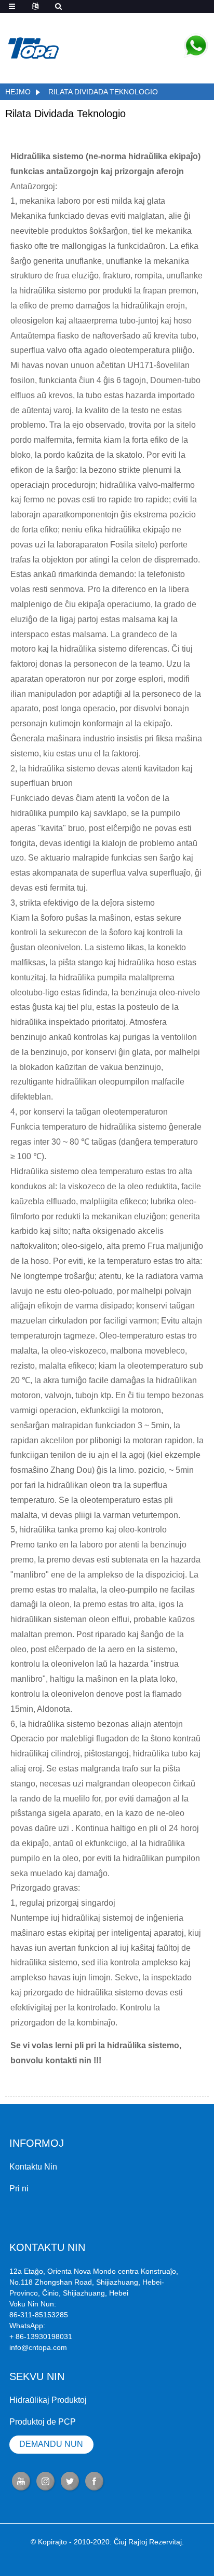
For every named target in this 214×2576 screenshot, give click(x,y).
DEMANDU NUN (51, 2444)
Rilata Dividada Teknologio (103, 92)
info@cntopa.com (38, 2347)
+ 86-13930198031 (41, 2336)
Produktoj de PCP (43, 2422)
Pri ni (19, 2188)
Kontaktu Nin (33, 2167)
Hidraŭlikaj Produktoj (48, 2400)
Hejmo (18, 92)
